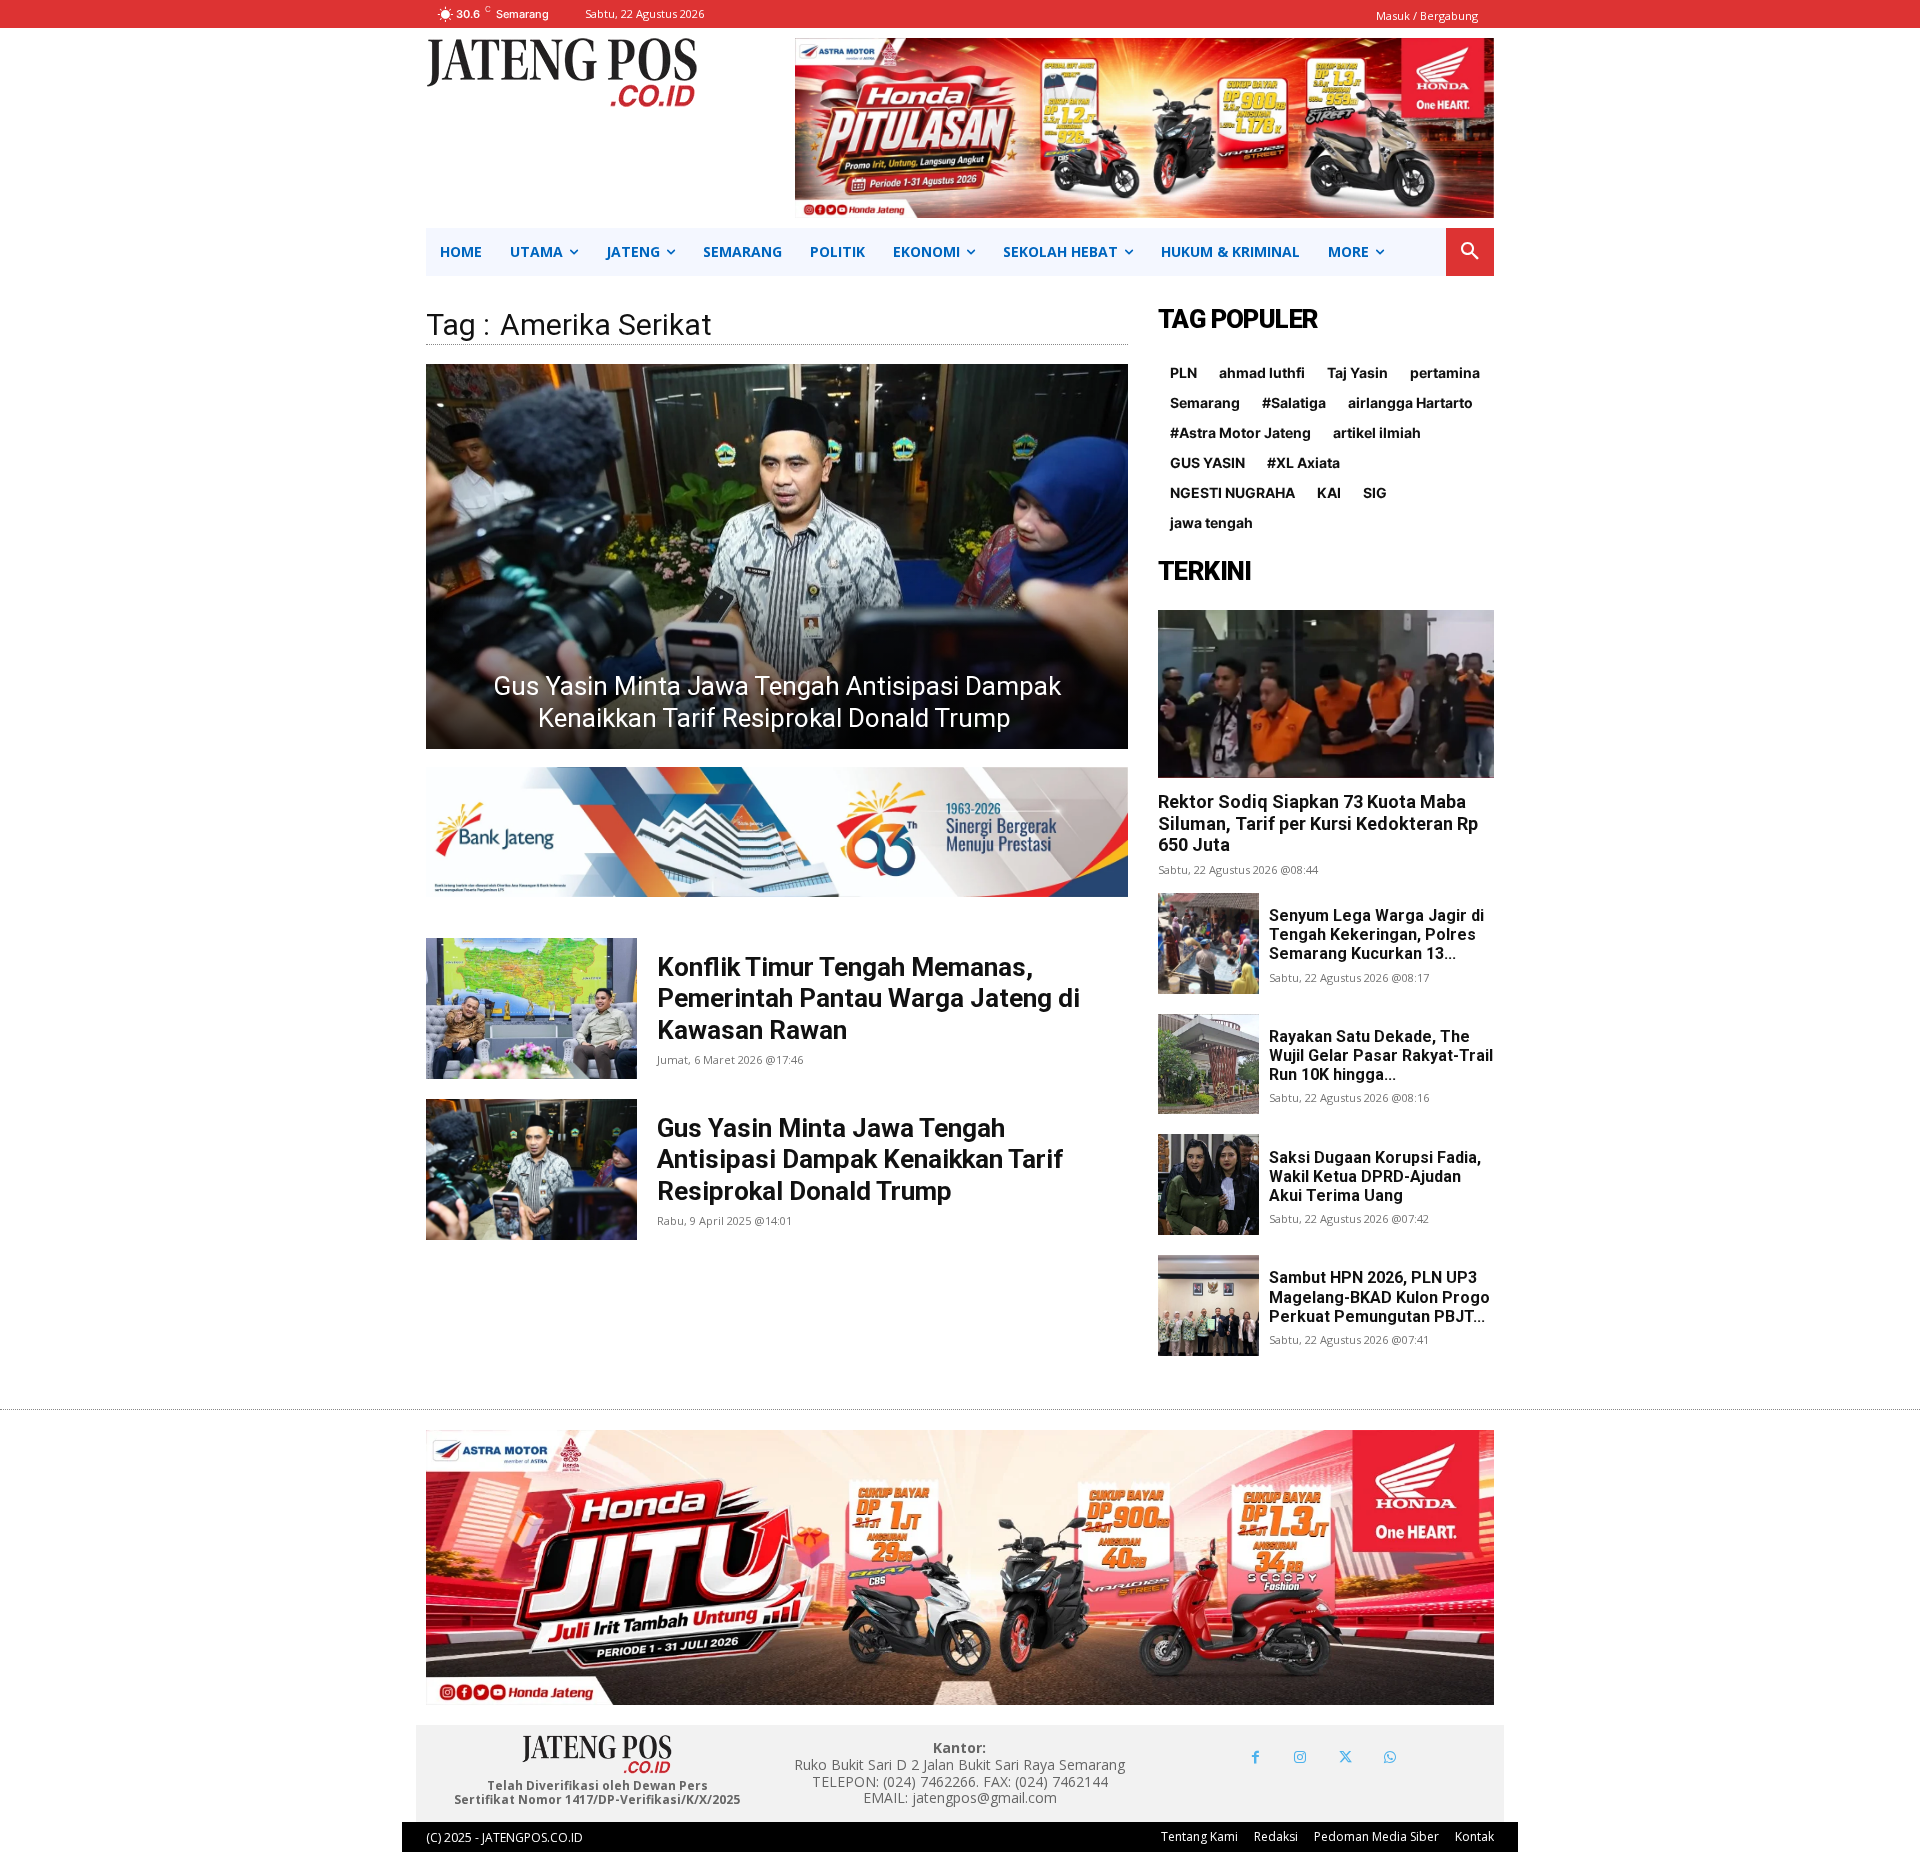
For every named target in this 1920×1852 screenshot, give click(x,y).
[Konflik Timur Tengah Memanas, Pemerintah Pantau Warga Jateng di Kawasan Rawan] (777, 556)
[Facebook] (1255, 1757)
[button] (1470, 252)
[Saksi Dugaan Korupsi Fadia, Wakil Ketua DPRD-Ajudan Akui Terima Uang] (1208, 1184)
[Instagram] (1300, 1757)
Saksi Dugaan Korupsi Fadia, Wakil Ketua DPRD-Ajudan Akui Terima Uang (1375, 1176)
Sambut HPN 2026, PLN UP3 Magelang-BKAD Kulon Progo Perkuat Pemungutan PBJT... (1379, 1296)
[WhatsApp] (1390, 1757)
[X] (1345, 1757)
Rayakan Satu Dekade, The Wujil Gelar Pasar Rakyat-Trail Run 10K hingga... (1381, 1055)
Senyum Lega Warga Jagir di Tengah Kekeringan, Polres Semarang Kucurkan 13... (1376, 934)
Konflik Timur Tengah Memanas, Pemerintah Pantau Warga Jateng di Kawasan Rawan (868, 998)
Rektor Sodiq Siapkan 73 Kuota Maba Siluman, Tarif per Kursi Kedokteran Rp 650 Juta (1318, 823)
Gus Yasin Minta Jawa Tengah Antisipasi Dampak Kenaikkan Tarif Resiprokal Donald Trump (860, 1159)
